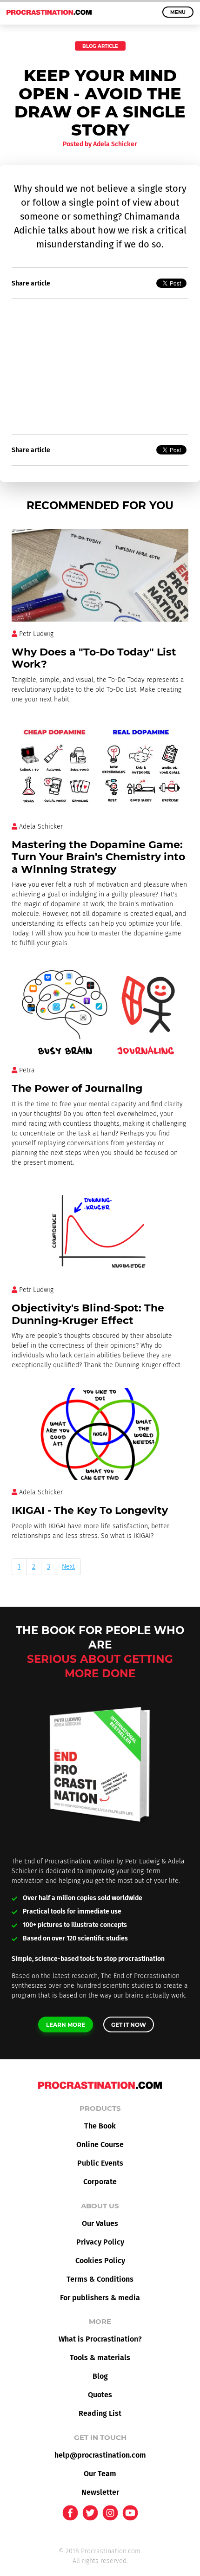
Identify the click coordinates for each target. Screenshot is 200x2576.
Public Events (100, 2163)
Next (68, 1567)
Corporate (100, 2182)
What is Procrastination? (100, 2339)
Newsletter (100, 2492)
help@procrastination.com (100, 2455)
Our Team (100, 2474)
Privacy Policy (100, 2242)
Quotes (100, 2395)
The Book (100, 2126)
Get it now (129, 2025)
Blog (100, 2376)
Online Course (100, 2145)
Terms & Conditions (100, 2279)
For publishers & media (100, 2298)
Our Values (100, 2223)
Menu (178, 12)
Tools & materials (100, 2358)
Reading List (100, 2413)
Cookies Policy (100, 2261)
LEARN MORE (66, 2025)
